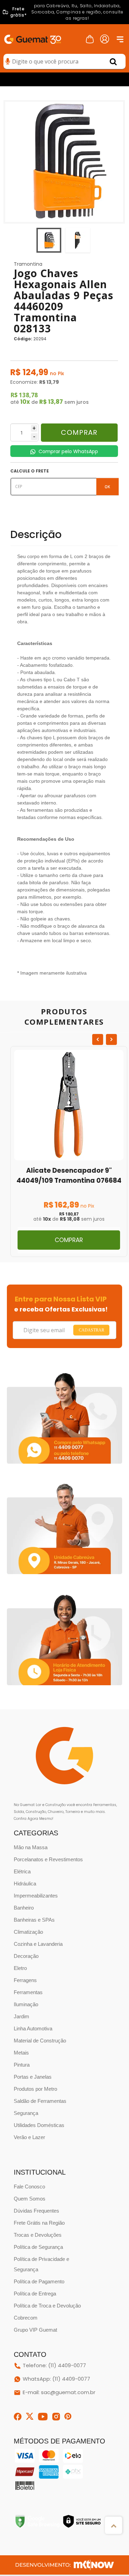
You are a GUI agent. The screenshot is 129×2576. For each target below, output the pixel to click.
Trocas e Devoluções (38, 2235)
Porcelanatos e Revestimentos (48, 1859)
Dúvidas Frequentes (36, 2211)
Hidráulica (25, 1884)
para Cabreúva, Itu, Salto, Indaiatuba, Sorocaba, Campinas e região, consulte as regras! (67, 12)
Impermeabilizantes (36, 1896)
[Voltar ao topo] (114, 2525)
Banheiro (24, 1908)
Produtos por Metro (35, 2089)
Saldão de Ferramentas (40, 2101)
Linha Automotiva (33, 2028)
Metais (21, 2053)
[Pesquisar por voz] (8, 62)
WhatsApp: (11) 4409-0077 (56, 2379)
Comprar (79, 432)
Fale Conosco (29, 2187)
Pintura (22, 2065)
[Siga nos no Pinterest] (68, 2417)
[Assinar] (91, 1330)
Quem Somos (30, 2199)
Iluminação (26, 2004)
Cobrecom (26, 2318)
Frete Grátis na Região (39, 2223)
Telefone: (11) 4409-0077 (54, 2366)
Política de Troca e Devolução (47, 2306)
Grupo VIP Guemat (35, 2330)
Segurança (26, 2113)
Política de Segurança (38, 2247)
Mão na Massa (31, 1847)
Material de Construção (40, 2041)
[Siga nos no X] (30, 2416)
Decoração (26, 1956)
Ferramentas (28, 1992)
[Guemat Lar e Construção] (33, 38)
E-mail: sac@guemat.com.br (59, 2393)
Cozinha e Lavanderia (38, 1944)
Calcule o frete (30, 471)
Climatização (28, 1932)
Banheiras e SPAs (34, 1920)
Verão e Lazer (29, 2137)
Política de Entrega (35, 2294)
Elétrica (22, 1871)
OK (107, 486)
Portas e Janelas (33, 2077)
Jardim (21, 2016)
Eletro (20, 1968)
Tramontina (28, 264)
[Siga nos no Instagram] (56, 2417)
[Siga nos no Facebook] (18, 2417)
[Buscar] (113, 61)
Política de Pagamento (39, 2281)
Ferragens (25, 1980)
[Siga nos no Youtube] (43, 2417)
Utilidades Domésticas (39, 2125)
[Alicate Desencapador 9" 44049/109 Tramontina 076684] (69, 1152)
